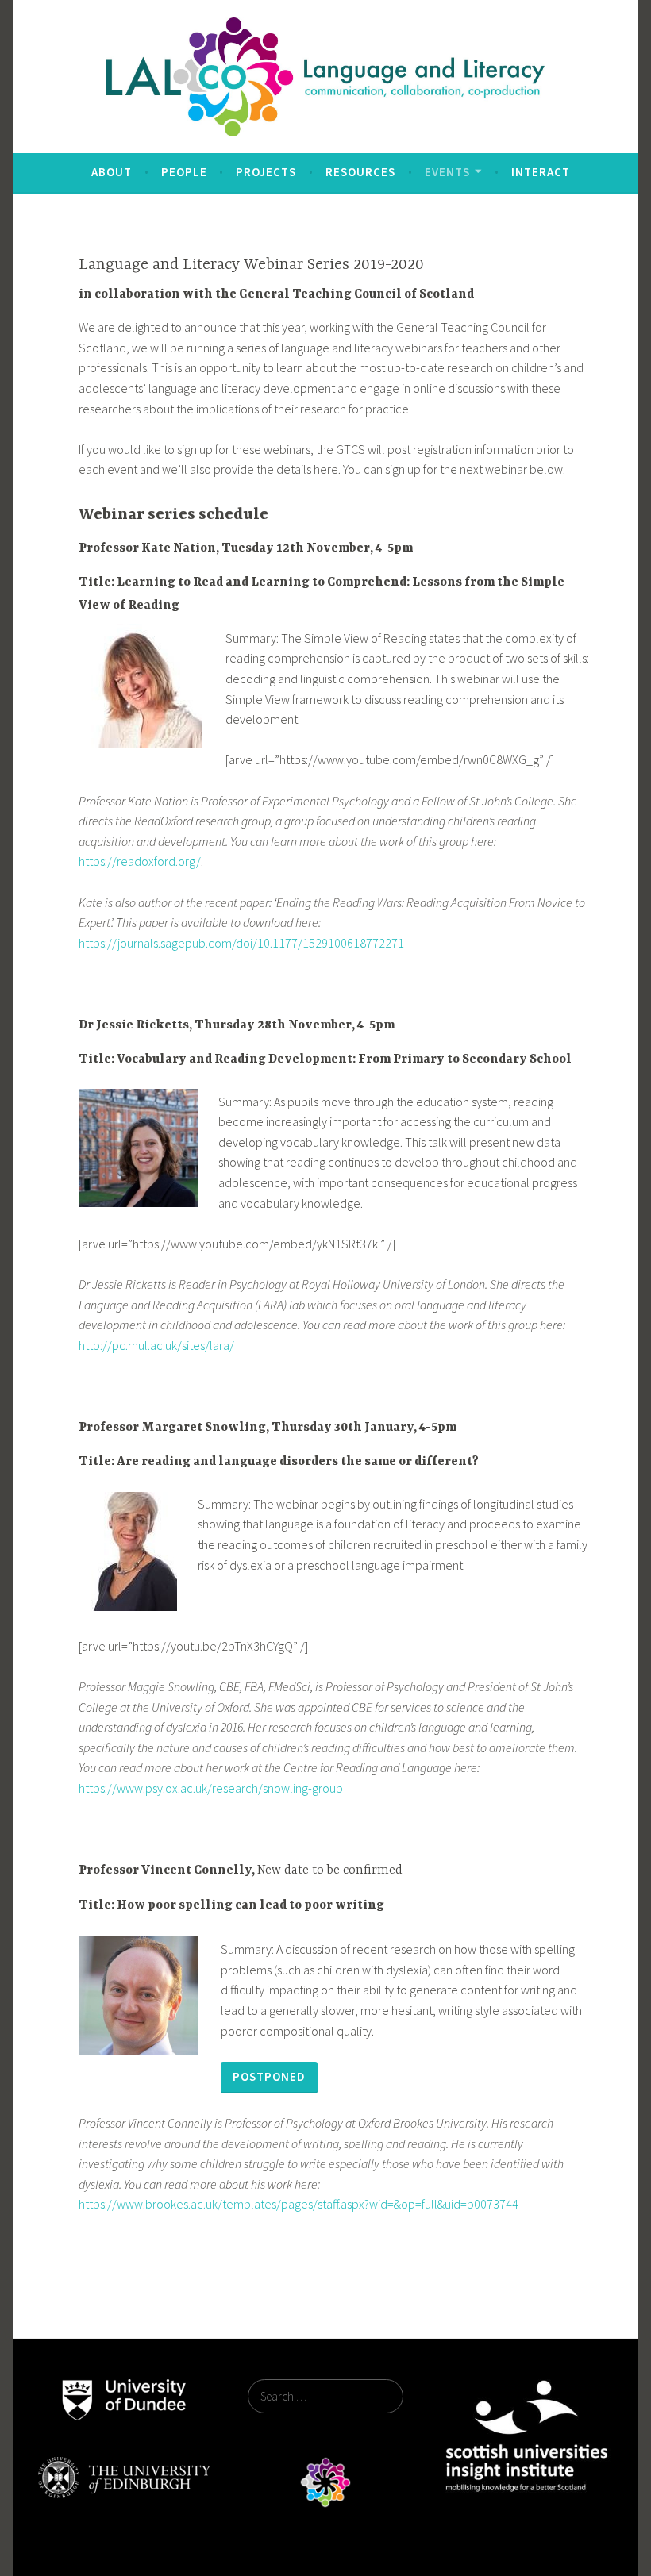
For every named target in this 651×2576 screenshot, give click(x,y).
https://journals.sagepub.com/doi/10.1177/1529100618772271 (241, 943)
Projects (266, 172)
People (184, 172)
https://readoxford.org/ (140, 861)
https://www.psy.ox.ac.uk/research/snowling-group (211, 1788)
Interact (541, 172)
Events (447, 172)
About (112, 172)
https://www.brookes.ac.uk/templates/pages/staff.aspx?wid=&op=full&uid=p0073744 (299, 2204)
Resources (360, 172)
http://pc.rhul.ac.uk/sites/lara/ (156, 1345)
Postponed (269, 2076)
